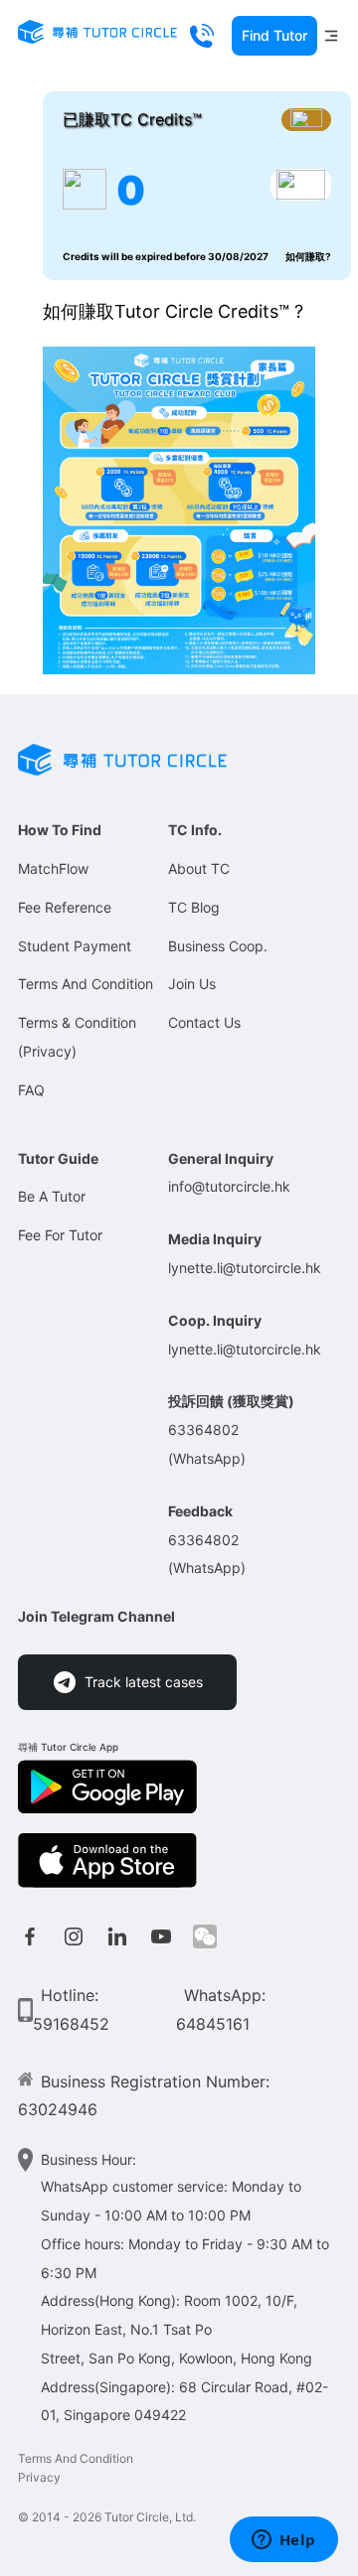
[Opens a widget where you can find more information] (283, 2541)
